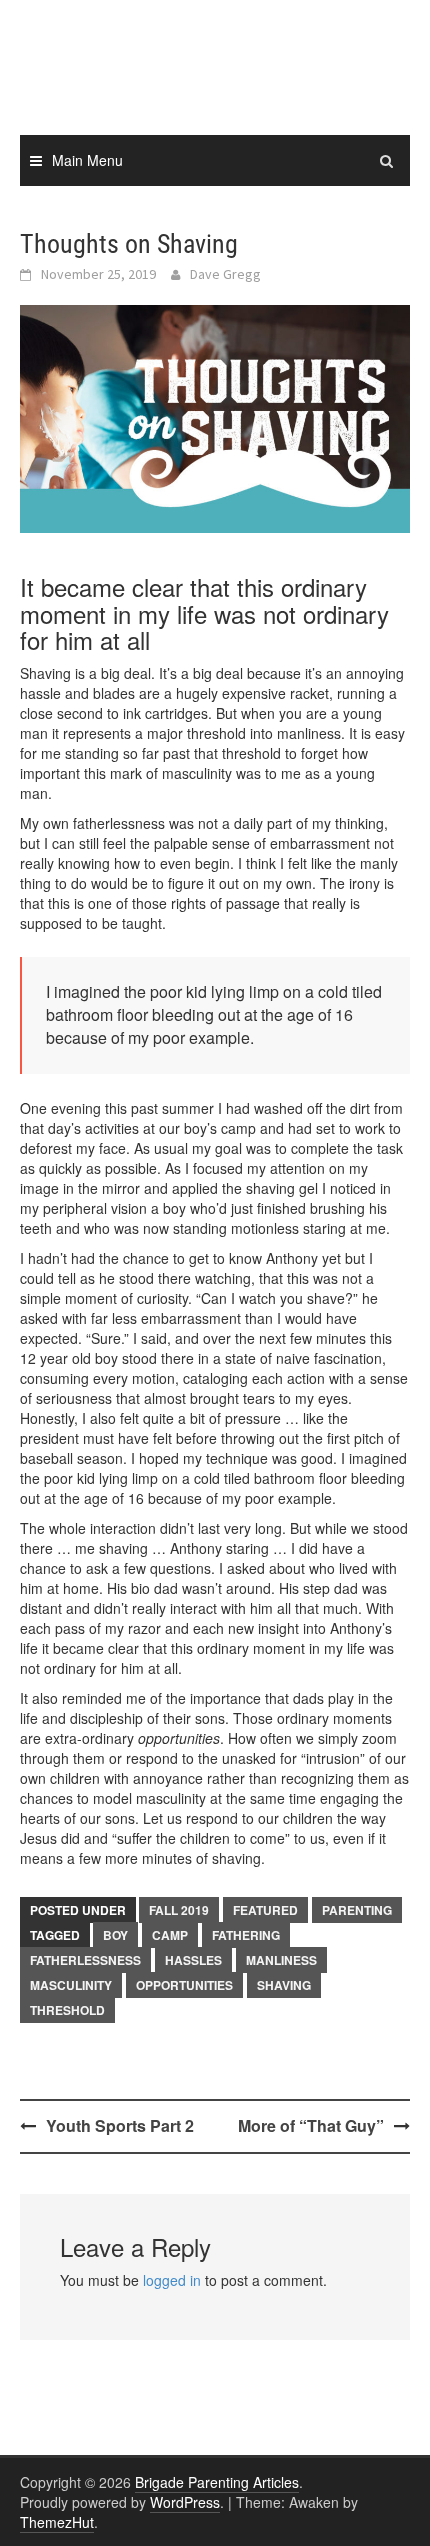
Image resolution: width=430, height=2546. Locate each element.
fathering (246, 1935)
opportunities (184, 1985)
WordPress (185, 2502)
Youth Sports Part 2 (120, 2125)
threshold (67, 2010)
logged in (172, 2280)
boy (115, 1935)
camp (170, 1935)
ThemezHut (57, 2522)
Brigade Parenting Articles (217, 2482)
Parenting (357, 1910)
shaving (284, 1985)
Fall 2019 (179, 1910)
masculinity (71, 1985)
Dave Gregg (225, 274)
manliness (281, 1960)
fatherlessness (85, 1960)
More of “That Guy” (311, 2125)
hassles (193, 1960)
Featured (265, 1910)
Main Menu (87, 160)
